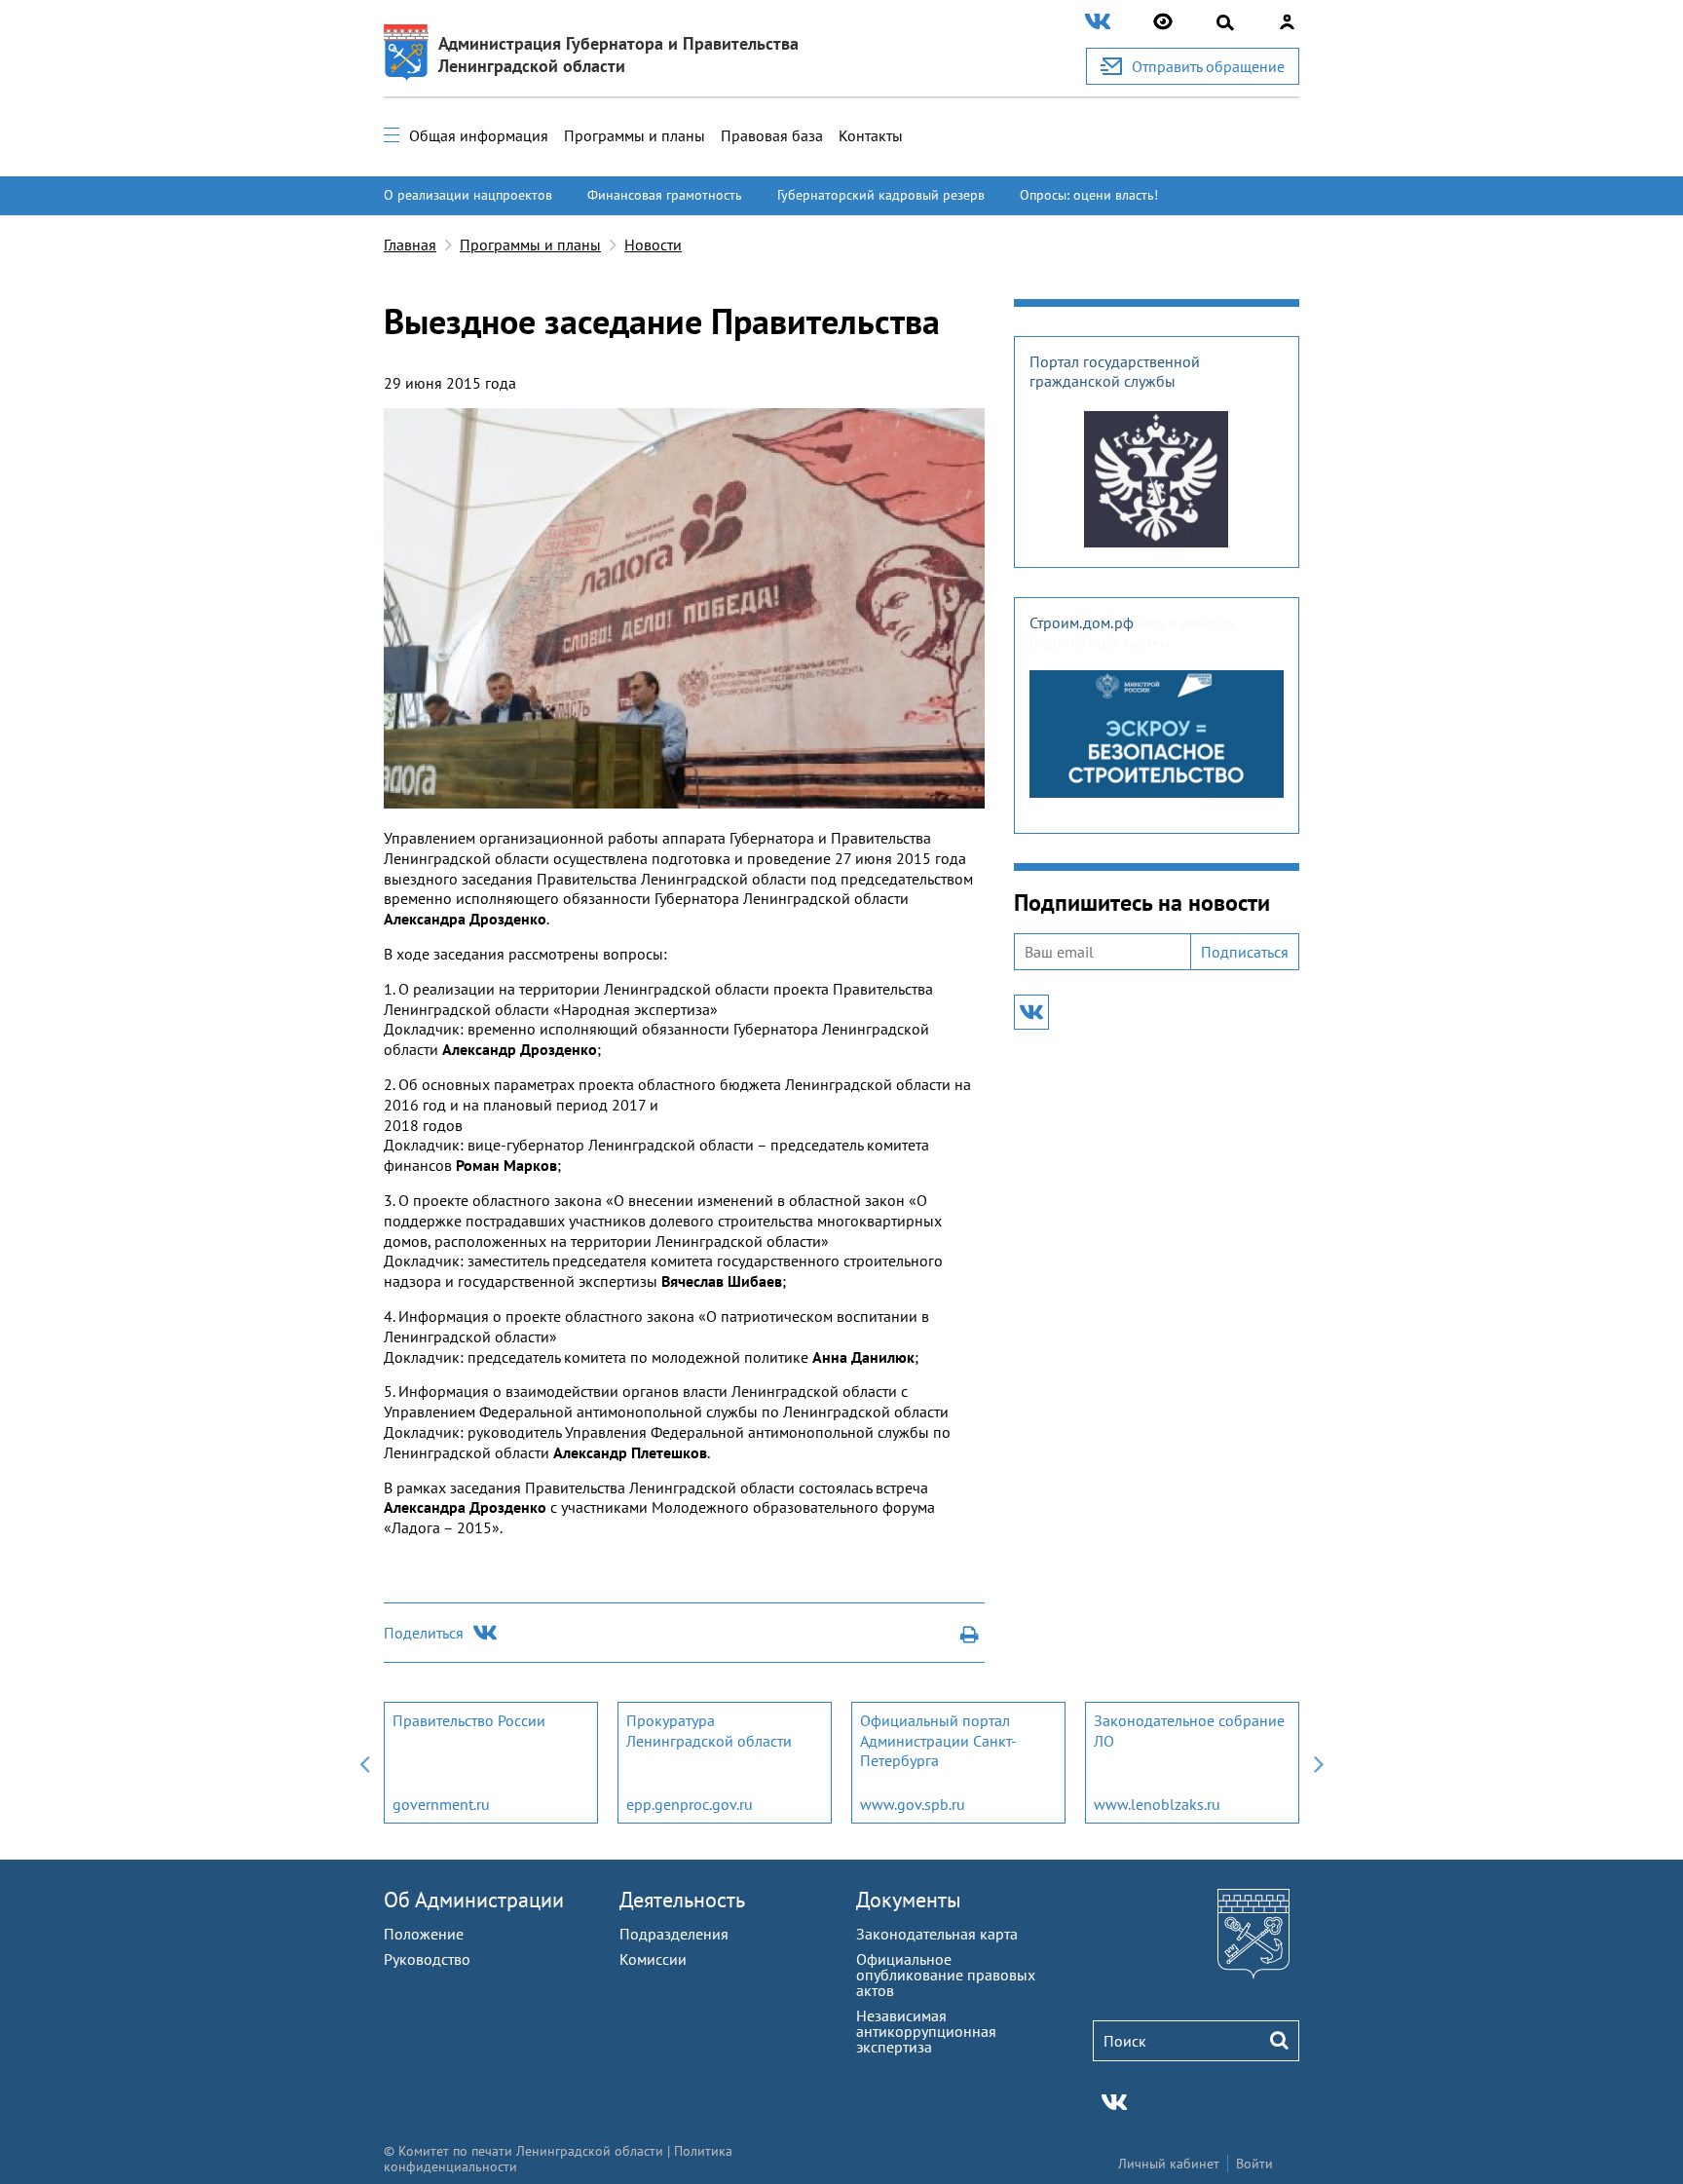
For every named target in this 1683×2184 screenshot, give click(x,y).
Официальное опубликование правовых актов (946, 1975)
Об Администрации (474, 1900)
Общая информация (479, 135)
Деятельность (682, 1900)
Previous (364, 1763)
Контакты (871, 135)
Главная (410, 245)
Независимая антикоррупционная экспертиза (926, 2031)
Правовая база (772, 135)
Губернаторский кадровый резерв (881, 195)
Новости (653, 245)
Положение (424, 1934)
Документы (909, 1900)
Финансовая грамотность (665, 195)
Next (1319, 1763)
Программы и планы (635, 135)
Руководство (427, 1959)
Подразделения (674, 1934)
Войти (1254, 2164)
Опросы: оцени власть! (1089, 195)
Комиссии (653, 1959)
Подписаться (1245, 952)
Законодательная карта (937, 1934)
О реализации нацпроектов (468, 195)
